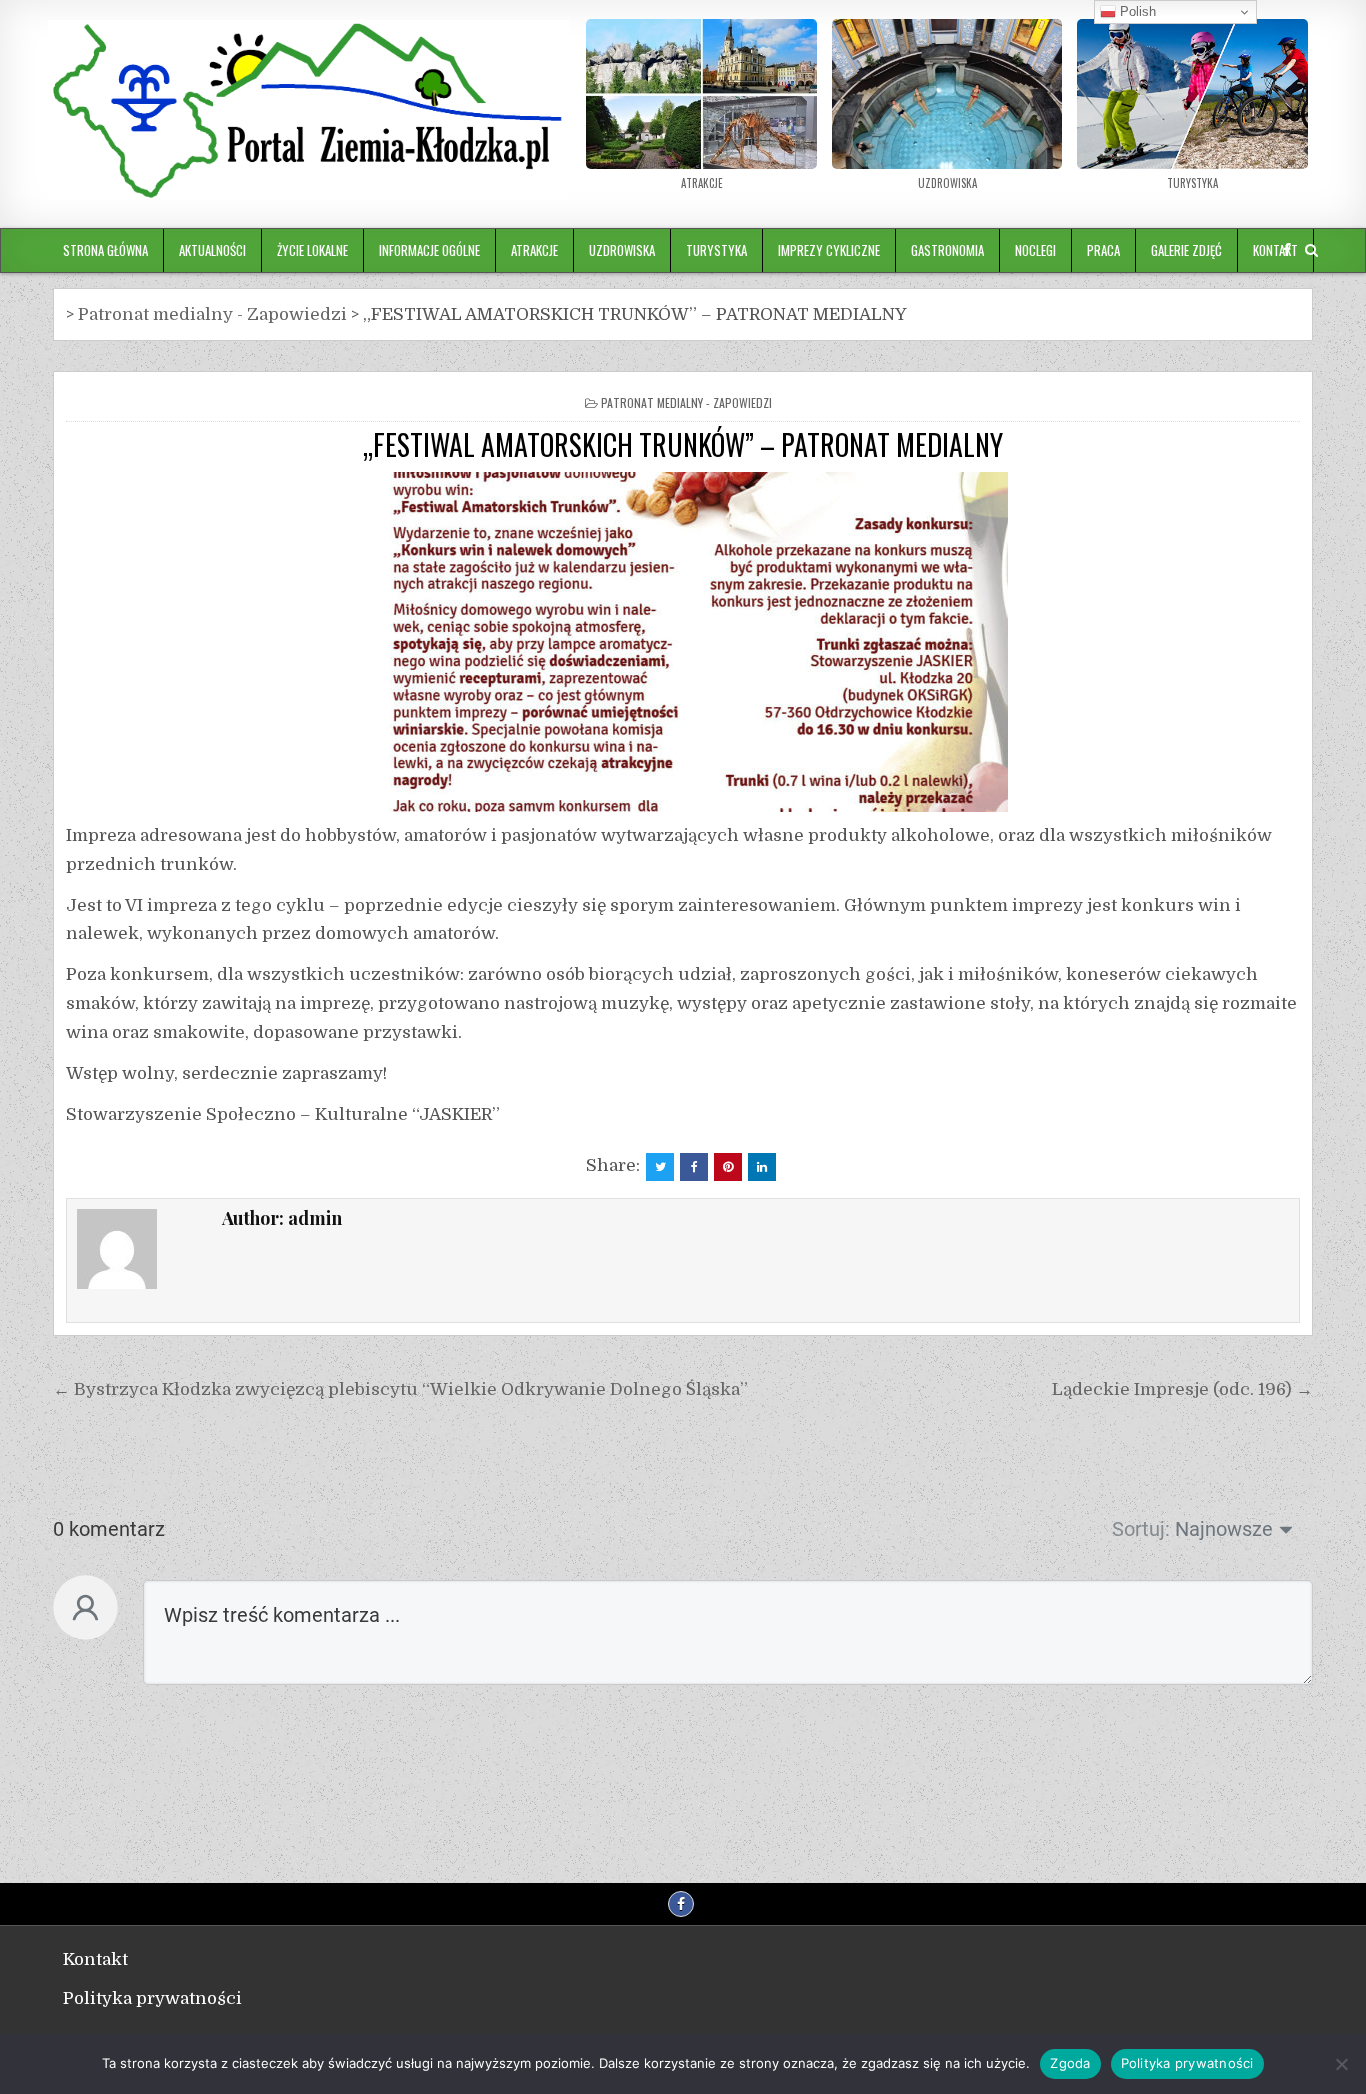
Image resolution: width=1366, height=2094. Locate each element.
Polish (1136, 11)
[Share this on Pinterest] (728, 1167)
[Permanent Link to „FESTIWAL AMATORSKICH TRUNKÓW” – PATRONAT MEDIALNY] (683, 642)
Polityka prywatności (152, 1998)
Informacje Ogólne (429, 250)
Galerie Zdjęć (1186, 250)
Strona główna (105, 250)
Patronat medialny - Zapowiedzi (686, 402)
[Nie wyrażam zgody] (1341, 2064)
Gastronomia (947, 250)
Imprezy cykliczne (829, 250)
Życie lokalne (312, 250)
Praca (1103, 250)
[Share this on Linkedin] (762, 1167)
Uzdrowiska (622, 250)
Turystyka (716, 250)
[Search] (1311, 250)
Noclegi (1035, 250)
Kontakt (95, 1959)
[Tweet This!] (660, 1167)
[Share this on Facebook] (694, 1167)
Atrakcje (534, 250)
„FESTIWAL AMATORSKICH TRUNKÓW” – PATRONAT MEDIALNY (683, 444)
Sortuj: (1141, 1529)
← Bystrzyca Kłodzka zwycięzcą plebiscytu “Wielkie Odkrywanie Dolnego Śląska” (400, 1389)
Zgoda (1070, 2063)
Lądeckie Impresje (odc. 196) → (1182, 1389)
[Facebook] (1287, 250)
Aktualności (212, 250)
